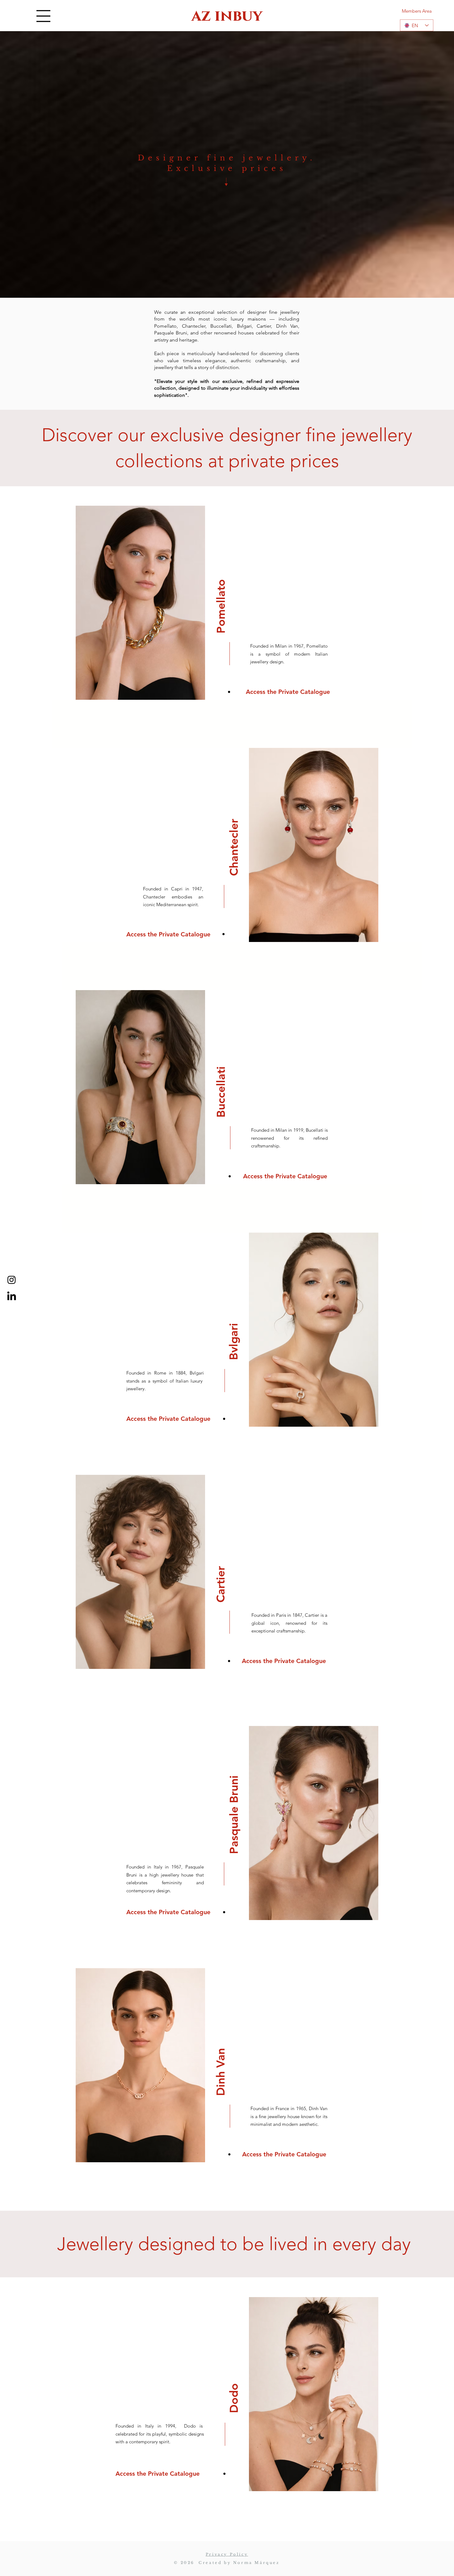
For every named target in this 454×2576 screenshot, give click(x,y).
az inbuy (227, 16)
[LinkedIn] (12, 1297)
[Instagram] (12, 1280)
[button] (43, 16)
